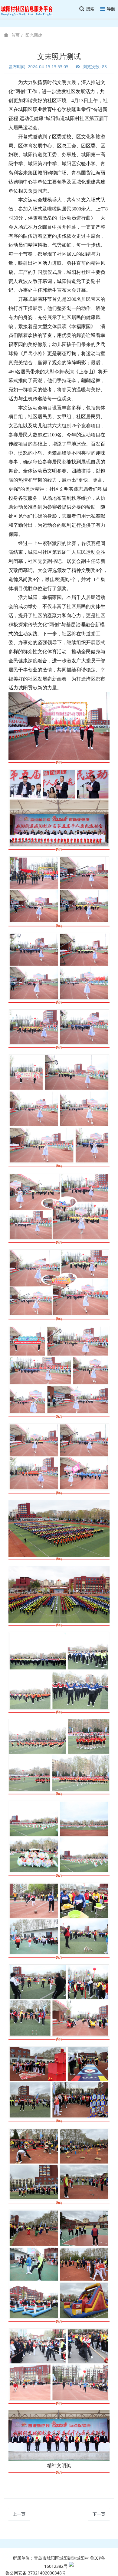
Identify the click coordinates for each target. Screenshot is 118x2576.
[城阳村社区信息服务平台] (30, 9)
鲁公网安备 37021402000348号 (36, 2573)
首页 (15, 35)
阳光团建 (34, 35)
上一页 (19, 2514)
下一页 (99, 2514)
